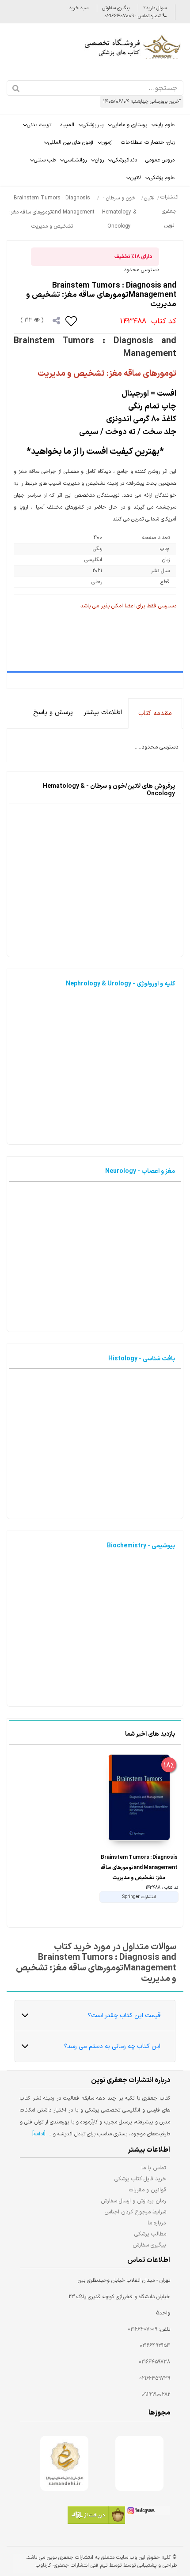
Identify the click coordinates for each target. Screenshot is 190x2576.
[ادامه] (39, 2134)
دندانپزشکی (125, 160)
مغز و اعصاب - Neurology (140, 1171)
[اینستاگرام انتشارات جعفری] (148, 2512)
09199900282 (156, 2395)
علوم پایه (165, 125)
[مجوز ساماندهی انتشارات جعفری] (64, 2463)
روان (99, 160)
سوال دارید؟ (155, 8)
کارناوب (43, 2565)
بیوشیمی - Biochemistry (141, 1546)
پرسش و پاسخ (53, 713)
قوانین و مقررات (148, 2190)
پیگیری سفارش (116, 8)
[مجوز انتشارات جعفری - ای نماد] (139, 2463)
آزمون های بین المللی (71, 142)
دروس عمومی (160, 160)
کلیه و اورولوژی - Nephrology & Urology (120, 984)
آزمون (107, 142)
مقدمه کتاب (155, 713)
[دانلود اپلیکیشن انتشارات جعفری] (96, 2516)
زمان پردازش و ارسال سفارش (133, 2201)
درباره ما (157, 2223)
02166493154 (155, 2346)
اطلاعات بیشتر (103, 713)
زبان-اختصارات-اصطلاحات (148, 142)
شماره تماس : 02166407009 (133, 16)
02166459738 (154, 2362)
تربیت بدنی (39, 125)
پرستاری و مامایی (129, 125)
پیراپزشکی (93, 125)
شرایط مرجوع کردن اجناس (135, 2212)
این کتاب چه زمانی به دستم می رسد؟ (112, 2046)
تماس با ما (154, 2168)
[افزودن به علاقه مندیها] (72, 321)
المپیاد (67, 125)
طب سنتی (45, 160)
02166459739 (155, 2378)
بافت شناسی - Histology (142, 1359)
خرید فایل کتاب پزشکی (140, 2179)
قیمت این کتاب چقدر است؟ (124, 2016)
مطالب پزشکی (150, 2234)
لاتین (136, 178)
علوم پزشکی (162, 178)
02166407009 (142, 2329)
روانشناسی (75, 160)
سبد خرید (79, 8)
